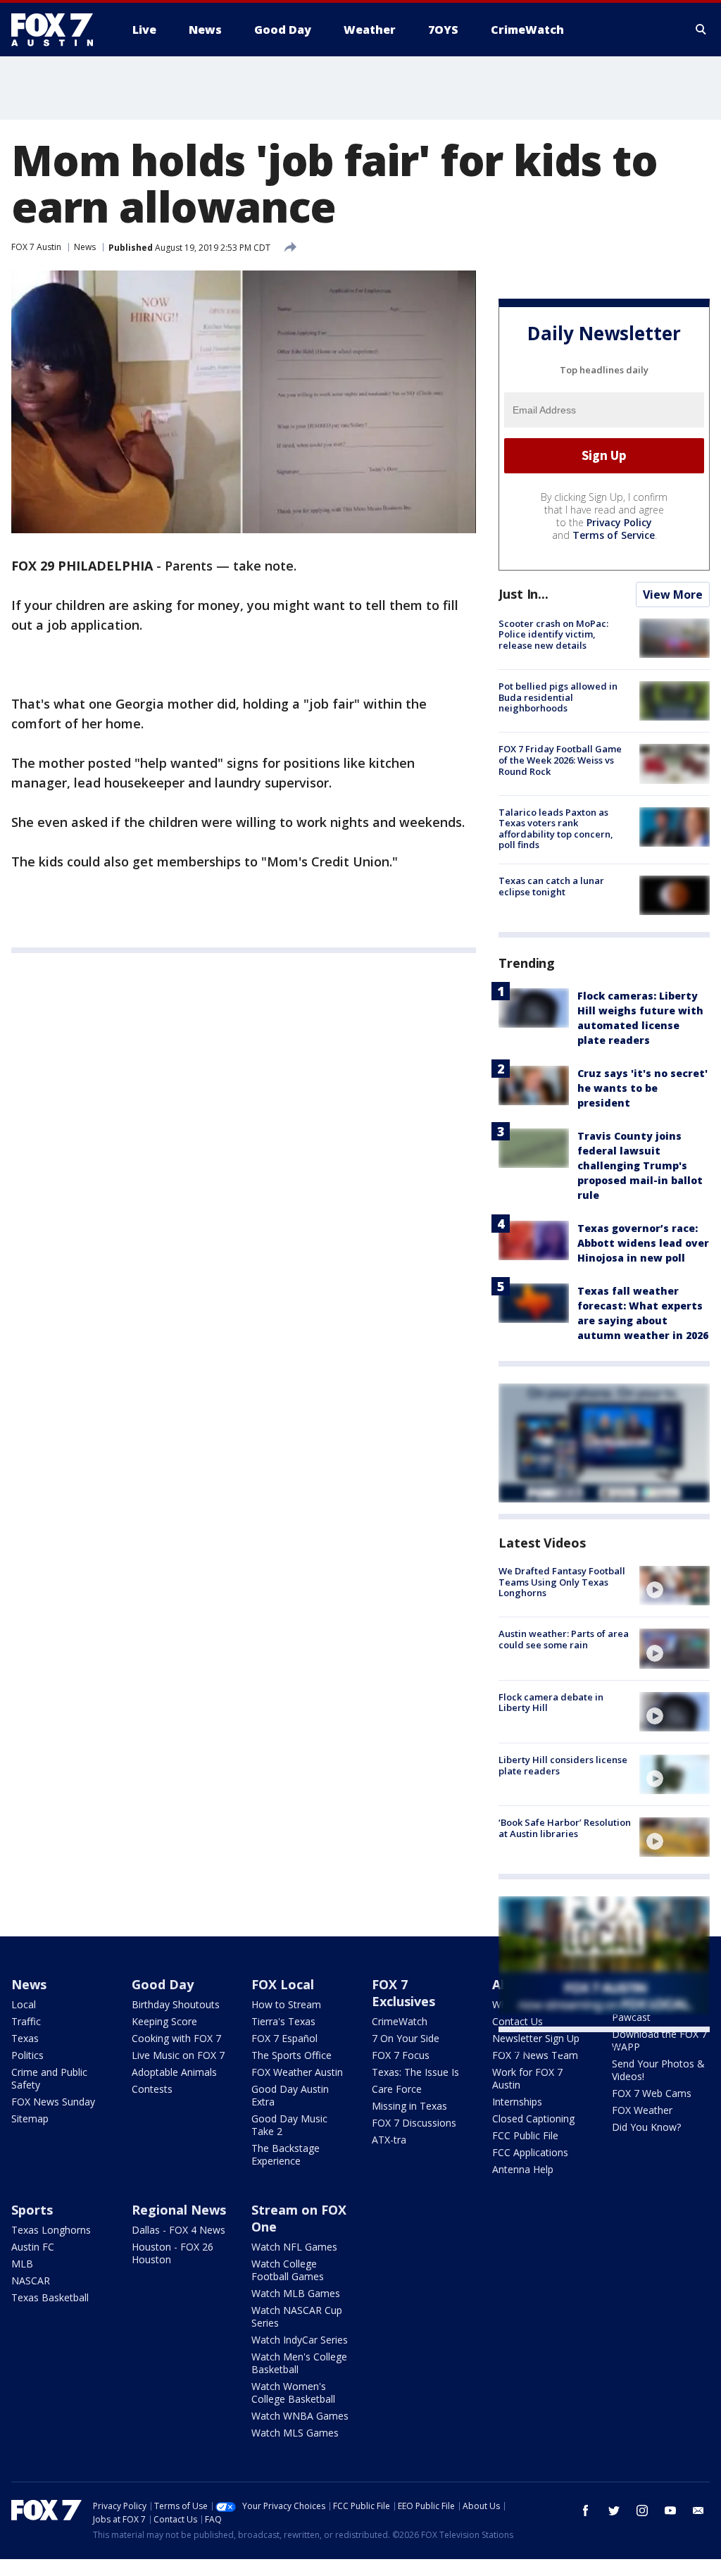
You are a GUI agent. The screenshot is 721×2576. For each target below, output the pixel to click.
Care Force (397, 2089)
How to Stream (286, 2004)
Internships (517, 2102)
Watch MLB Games (296, 2293)
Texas (25, 2038)
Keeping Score (164, 2021)
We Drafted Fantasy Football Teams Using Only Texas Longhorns (562, 1582)
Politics (27, 2055)
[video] (675, 1586)
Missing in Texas (409, 2106)
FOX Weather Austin (297, 2072)
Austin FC (33, 2247)
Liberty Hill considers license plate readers (563, 1765)
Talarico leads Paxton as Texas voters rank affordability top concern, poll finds (556, 829)
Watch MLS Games (295, 2433)
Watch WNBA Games (300, 2416)
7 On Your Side (406, 2038)
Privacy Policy (619, 522)
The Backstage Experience (286, 2154)
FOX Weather (642, 2110)
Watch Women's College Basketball (293, 2393)
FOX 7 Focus (401, 2055)
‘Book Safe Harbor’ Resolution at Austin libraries (565, 1828)
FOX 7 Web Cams (652, 2093)
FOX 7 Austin (36, 247)
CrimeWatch (400, 2021)
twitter (614, 2510)
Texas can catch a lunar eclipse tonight (551, 886)
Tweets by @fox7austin (560, 2049)
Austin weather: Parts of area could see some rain (564, 1639)
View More (673, 595)
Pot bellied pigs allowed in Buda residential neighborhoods (558, 697)
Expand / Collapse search (701, 30)
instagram (642, 2510)
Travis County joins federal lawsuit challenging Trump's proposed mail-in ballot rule (640, 1165)
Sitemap (30, 2118)
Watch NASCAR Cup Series (297, 2316)
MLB (22, 2264)
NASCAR (31, 2281)
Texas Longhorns (51, 2230)
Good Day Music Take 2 (289, 2125)
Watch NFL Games (294, 2247)
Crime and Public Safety (49, 2078)
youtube (670, 2510)
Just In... (523, 594)
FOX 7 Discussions (414, 2123)
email (698, 2510)
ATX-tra (389, 2140)
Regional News (179, 2210)
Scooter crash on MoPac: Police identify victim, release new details (553, 634)
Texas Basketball (50, 2297)
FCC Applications (530, 2152)
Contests (152, 2089)
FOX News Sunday (53, 2102)
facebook (586, 2510)
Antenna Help (523, 2169)
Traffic (26, 2021)
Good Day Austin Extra (290, 2095)
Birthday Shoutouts (176, 2004)
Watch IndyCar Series (300, 2340)
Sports (32, 2210)
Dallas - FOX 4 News (178, 2230)
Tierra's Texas (283, 2021)
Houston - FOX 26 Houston (173, 2253)
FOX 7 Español (284, 2038)
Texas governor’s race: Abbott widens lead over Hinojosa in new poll (643, 1243)
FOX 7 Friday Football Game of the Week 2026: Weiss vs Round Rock (560, 760)
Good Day (163, 1984)
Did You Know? (646, 2127)
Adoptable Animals (174, 2072)
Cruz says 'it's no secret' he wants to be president (642, 1088)
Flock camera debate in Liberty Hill (551, 1703)
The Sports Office (291, 2055)
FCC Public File (525, 2135)
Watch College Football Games (288, 2270)
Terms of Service (614, 535)
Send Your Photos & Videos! (658, 2070)
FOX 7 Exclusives (403, 1993)
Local (24, 2004)
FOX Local (283, 1984)
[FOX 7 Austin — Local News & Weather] (58, 30)
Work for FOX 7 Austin (527, 2078)
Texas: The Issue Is (415, 2072)
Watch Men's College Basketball (299, 2363)
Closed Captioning (533, 2118)
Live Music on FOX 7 (178, 2055)
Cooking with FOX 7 (176, 2038)
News (85, 247)
